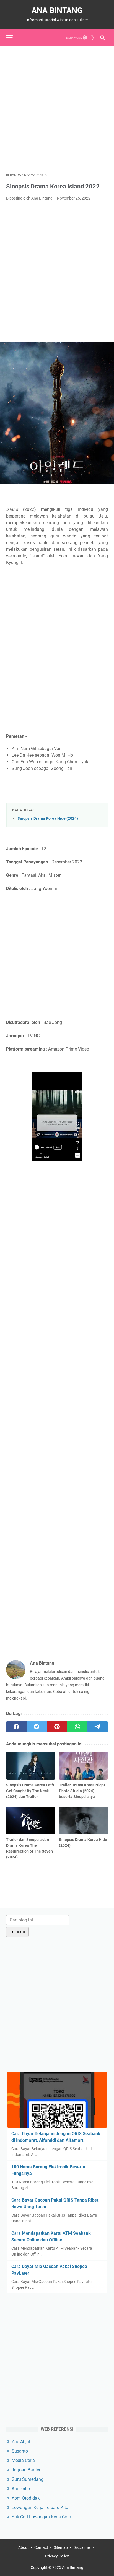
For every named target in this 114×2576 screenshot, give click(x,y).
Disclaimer (82, 2547)
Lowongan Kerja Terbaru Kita (40, 2508)
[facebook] (16, 1727)
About (24, 2547)
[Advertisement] (57, 109)
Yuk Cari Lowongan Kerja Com (41, 2517)
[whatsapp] (77, 1727)
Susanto (20, 2451)
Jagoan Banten (27, 2470)
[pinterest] (57, 1727)
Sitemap (61, 2547)
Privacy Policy (57, 2556)
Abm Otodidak (26, 2498)
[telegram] (98, 1727)
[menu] (13, 38)
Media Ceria (23, 2460)
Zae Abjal (21, 2442)
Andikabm (22, 2489)
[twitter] (37, 1727)
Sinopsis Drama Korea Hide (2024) (48, 818)
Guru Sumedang (28, 2479)
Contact (41, 2547)
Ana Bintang (57, 10)
